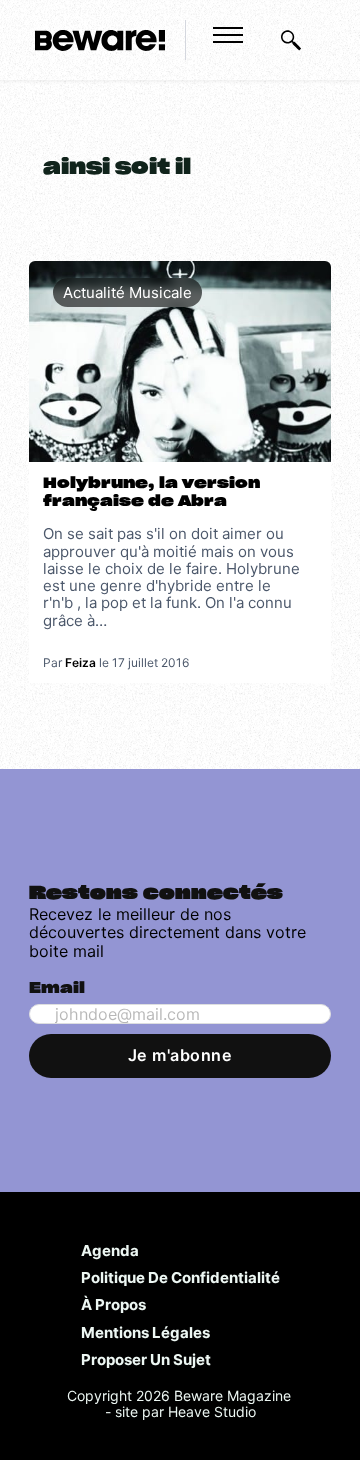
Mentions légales (145, 1332)
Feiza (80, 662)
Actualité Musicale (127, 292)
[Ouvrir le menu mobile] (228, 35)
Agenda (110, 1250)
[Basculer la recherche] (291, 40)
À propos (113, 1304)
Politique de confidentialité (180, 1277)
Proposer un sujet (146, 1359)
